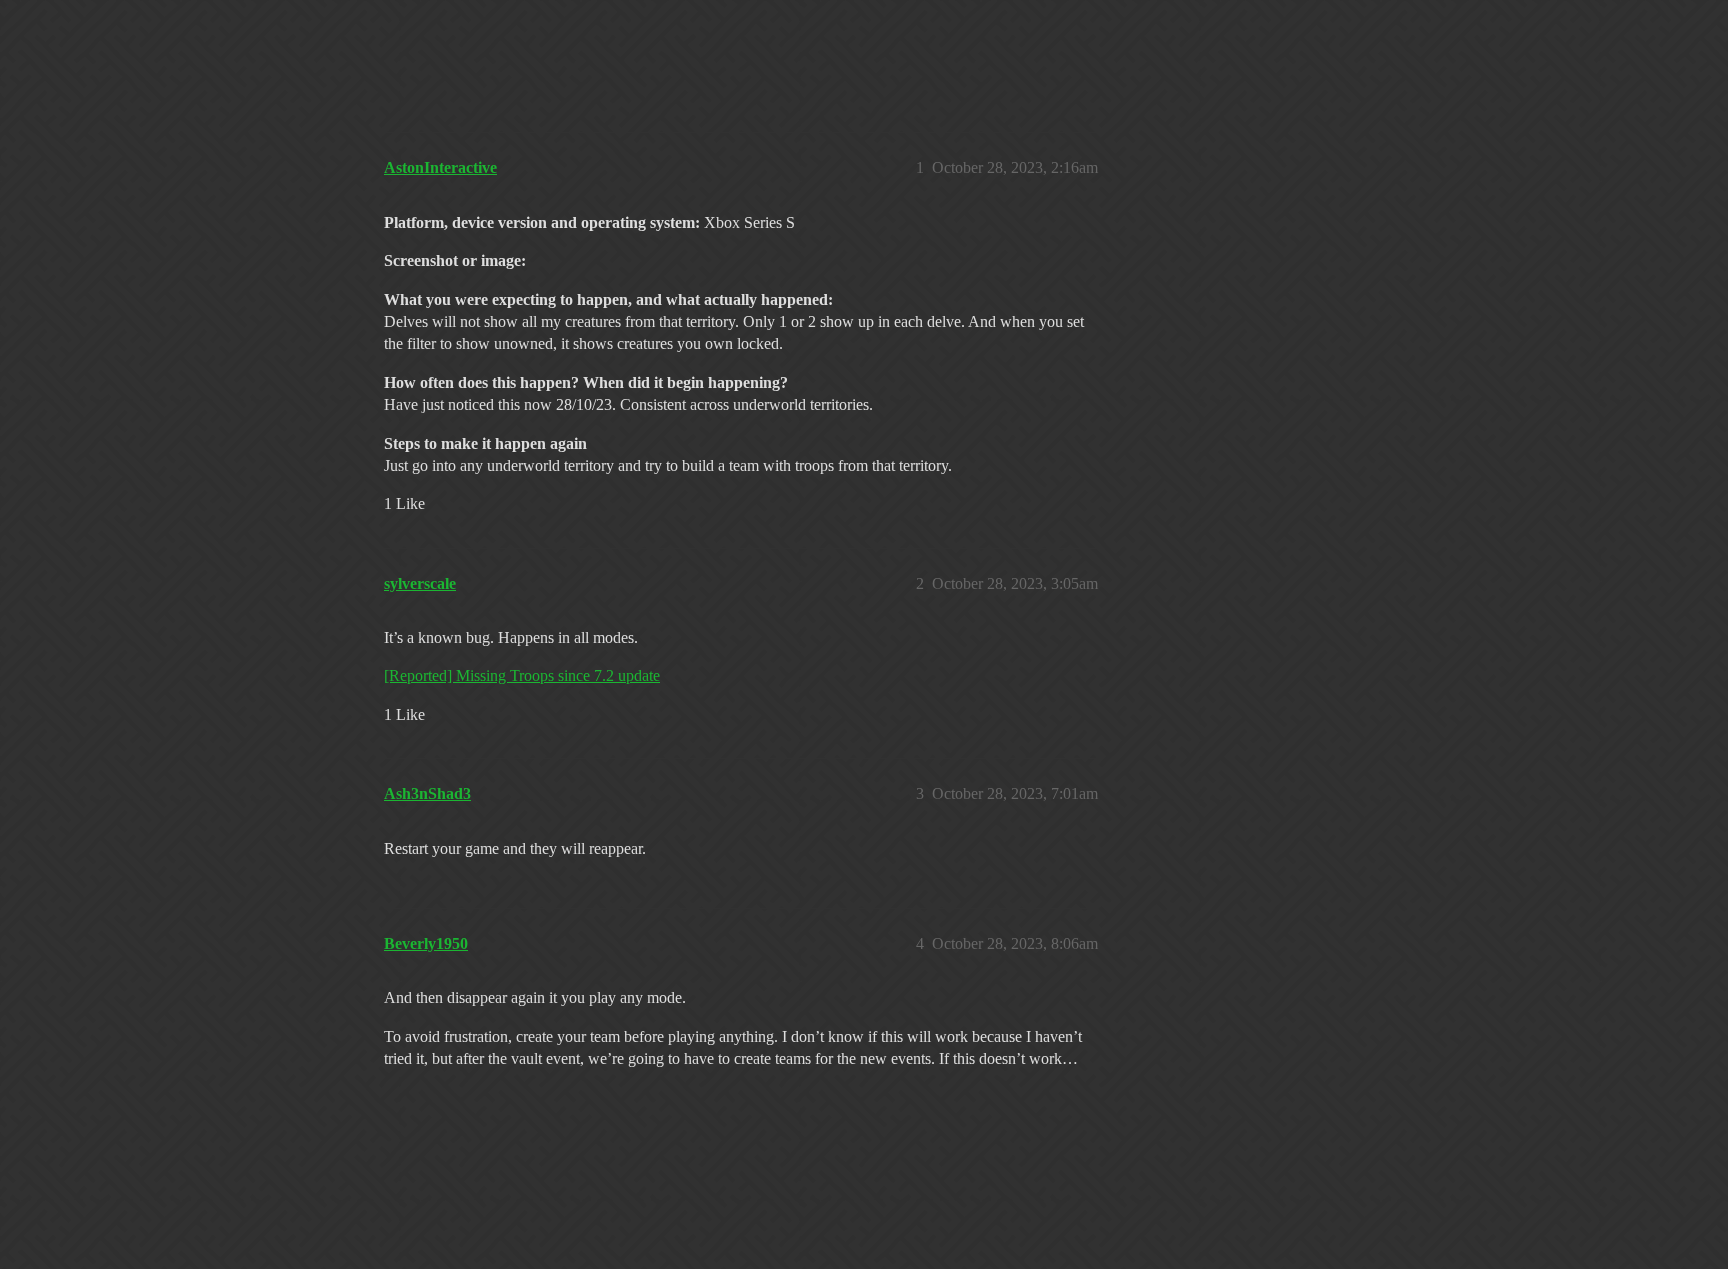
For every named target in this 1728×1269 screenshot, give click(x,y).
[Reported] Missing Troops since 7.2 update (522, 675)
